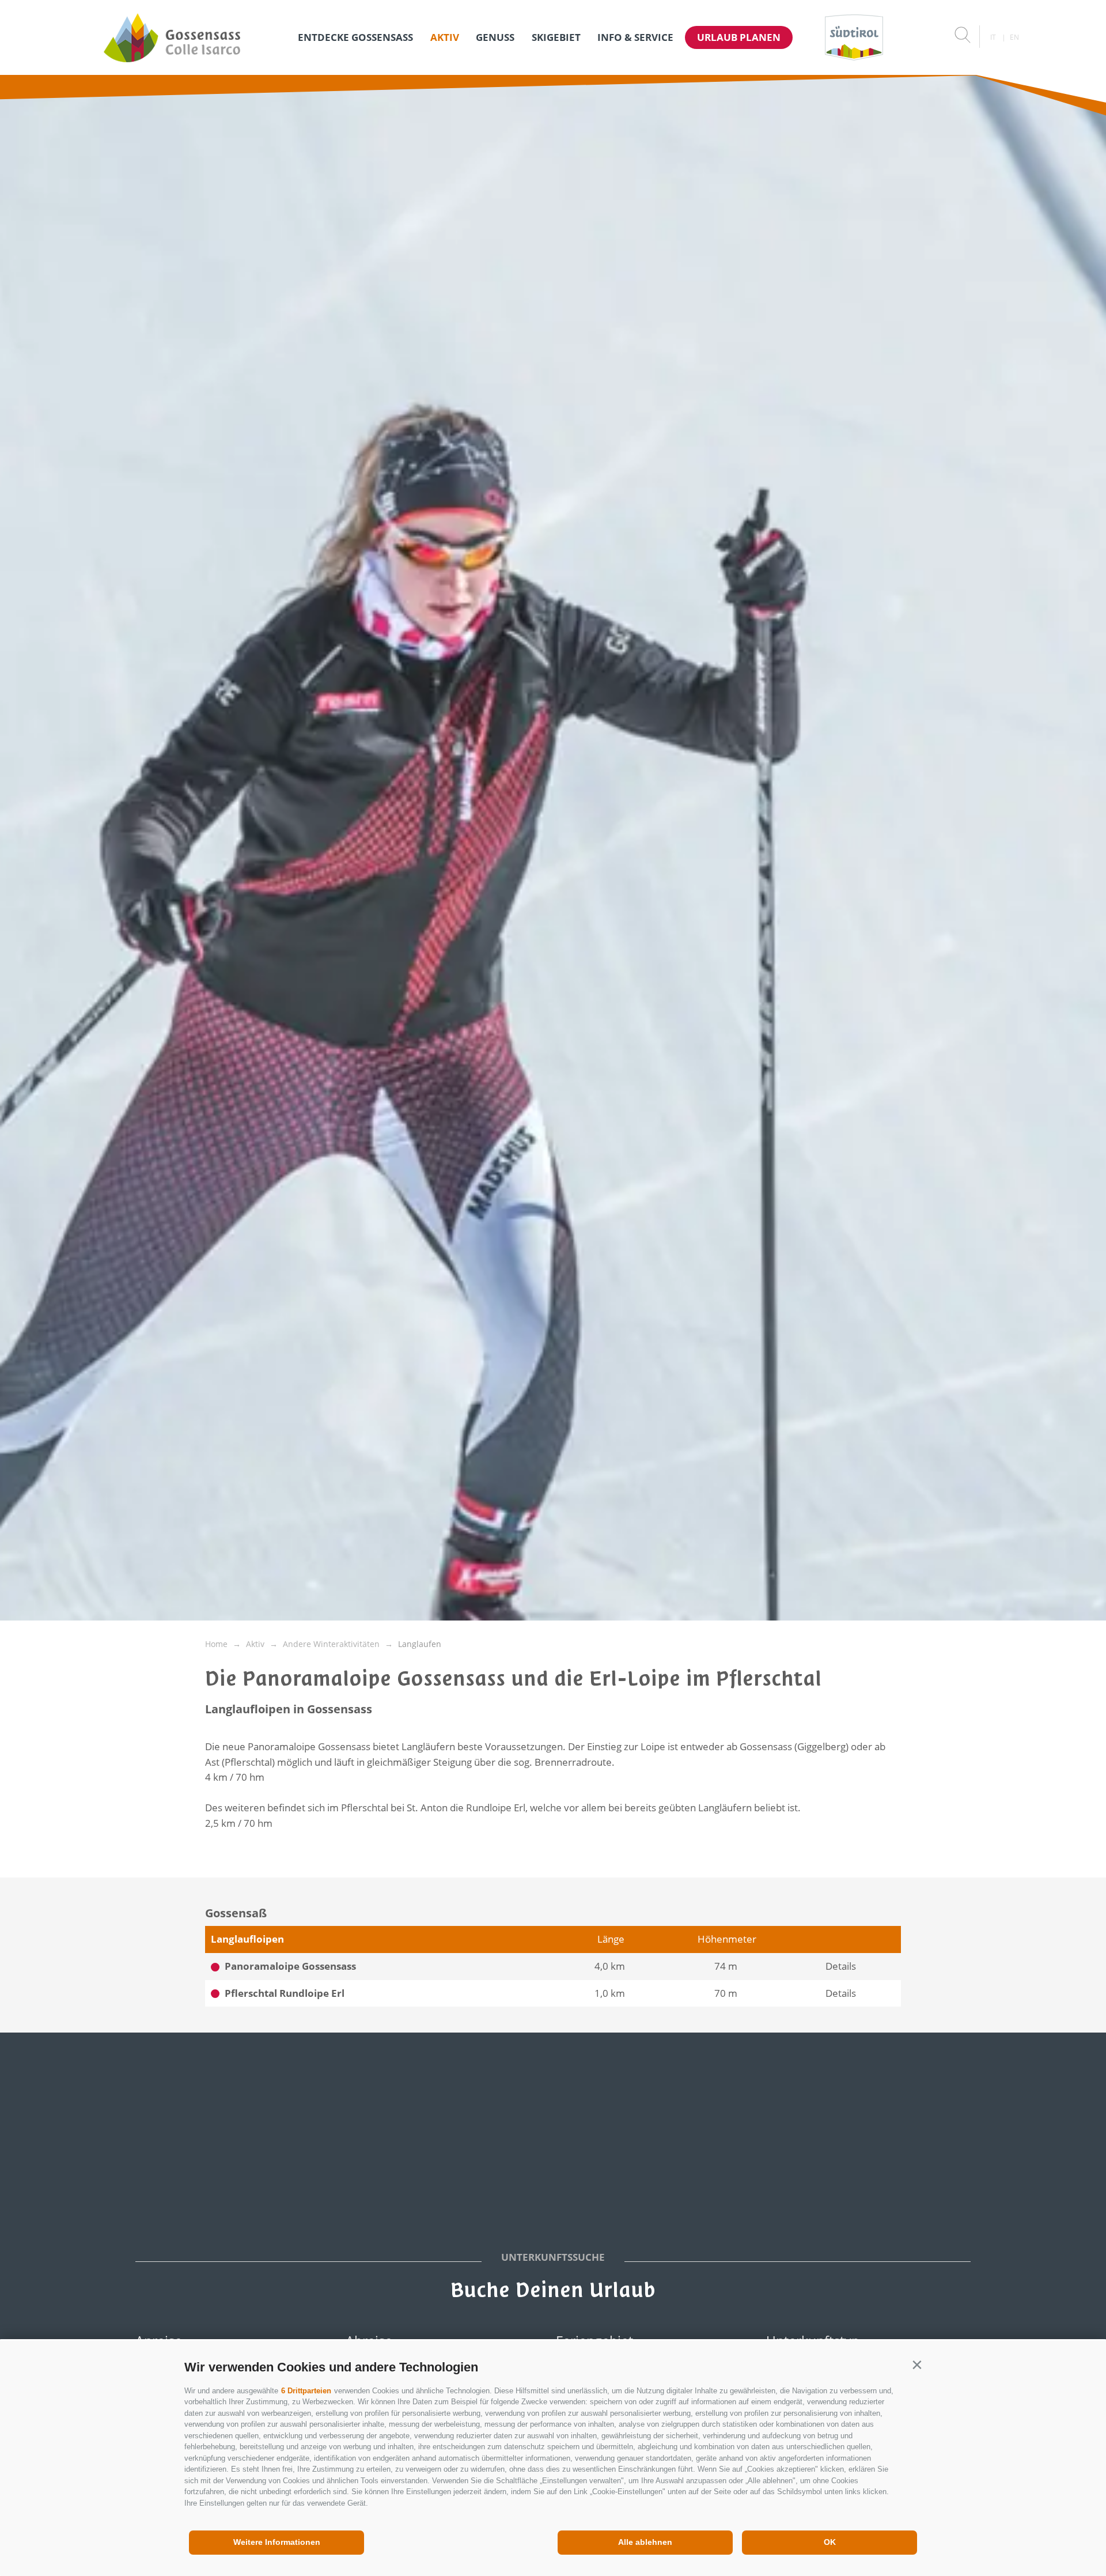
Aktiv (445, 37)
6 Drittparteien (306, 2391)
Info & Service (635, 37)
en (1014, 37)
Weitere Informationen (277, 2542)
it (993, 37)
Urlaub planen (739, 37)
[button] (917, 2365)
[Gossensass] (172, 37)
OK (830, 2542)
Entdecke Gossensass (355, 37)
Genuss (495, 37)
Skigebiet (556, 37)
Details (841, 1966)
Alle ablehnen (645, 2542)
